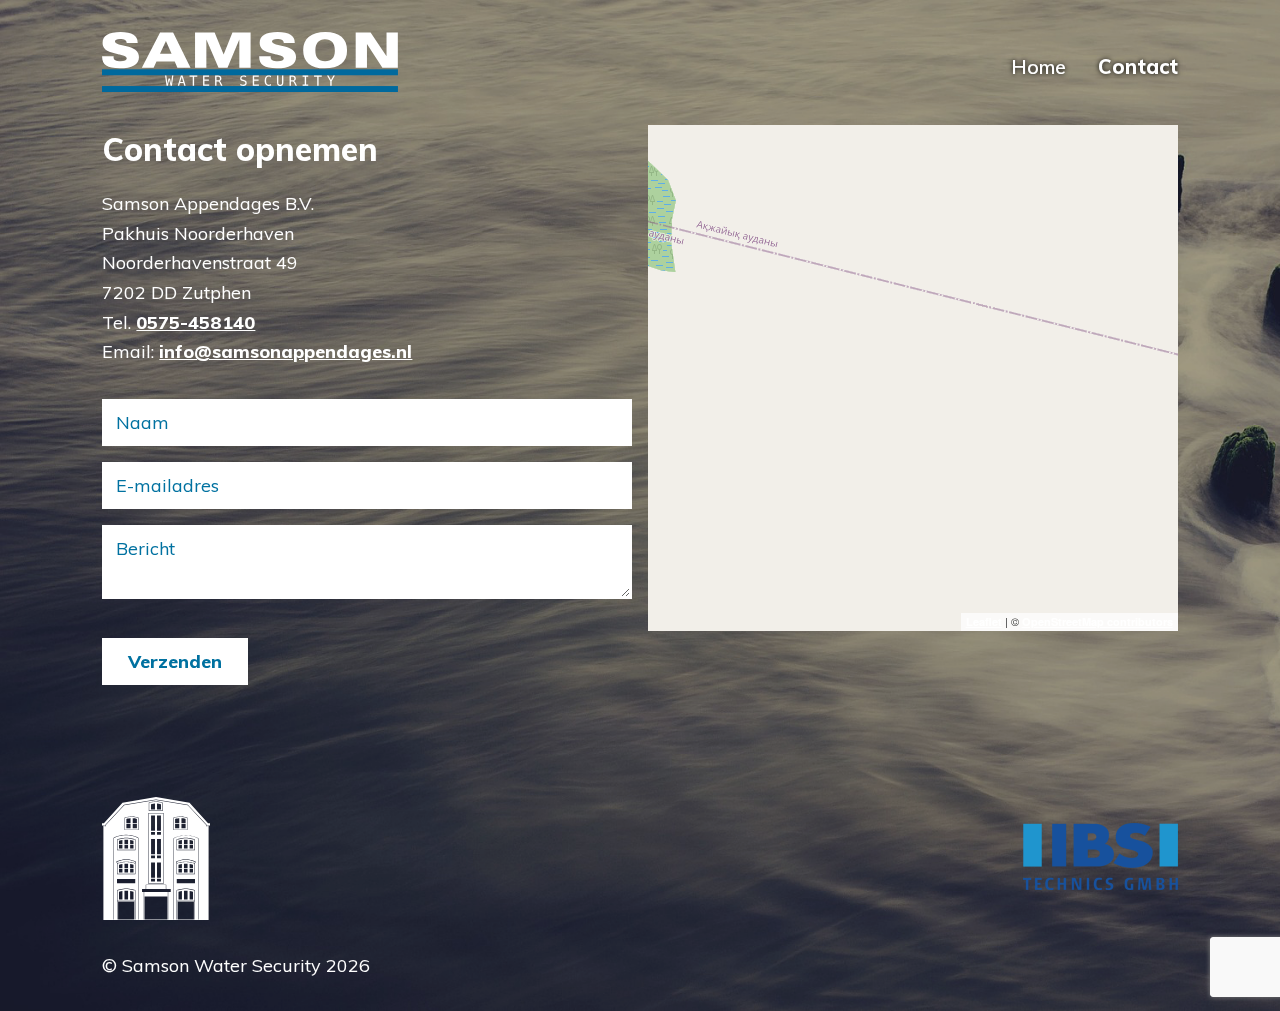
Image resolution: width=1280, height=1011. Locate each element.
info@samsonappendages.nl (285, 351)
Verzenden (175, 661)
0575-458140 (195, 322)
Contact (1138, 66)
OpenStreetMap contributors (1097, 621)
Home (1038, 66)
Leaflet (984, 621)
